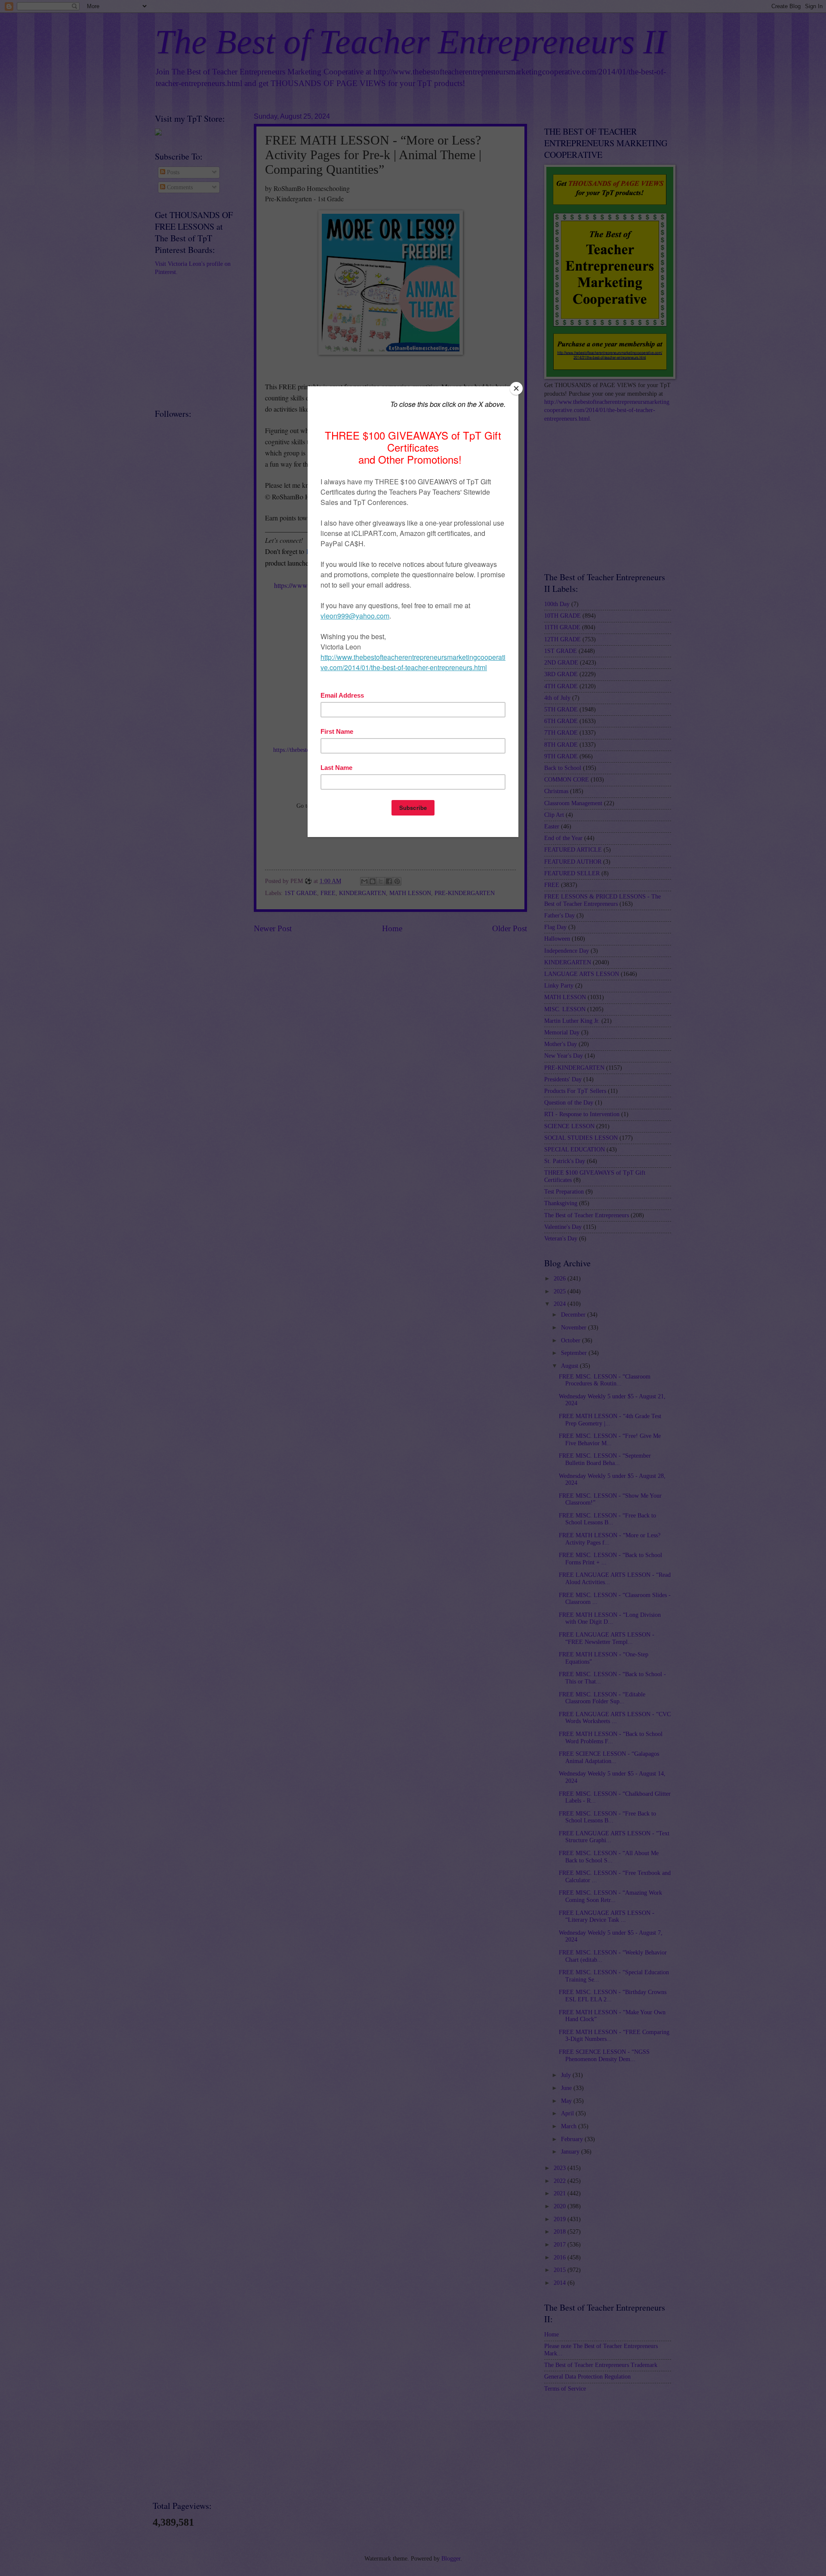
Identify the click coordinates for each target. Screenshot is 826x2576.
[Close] (516, 388)
